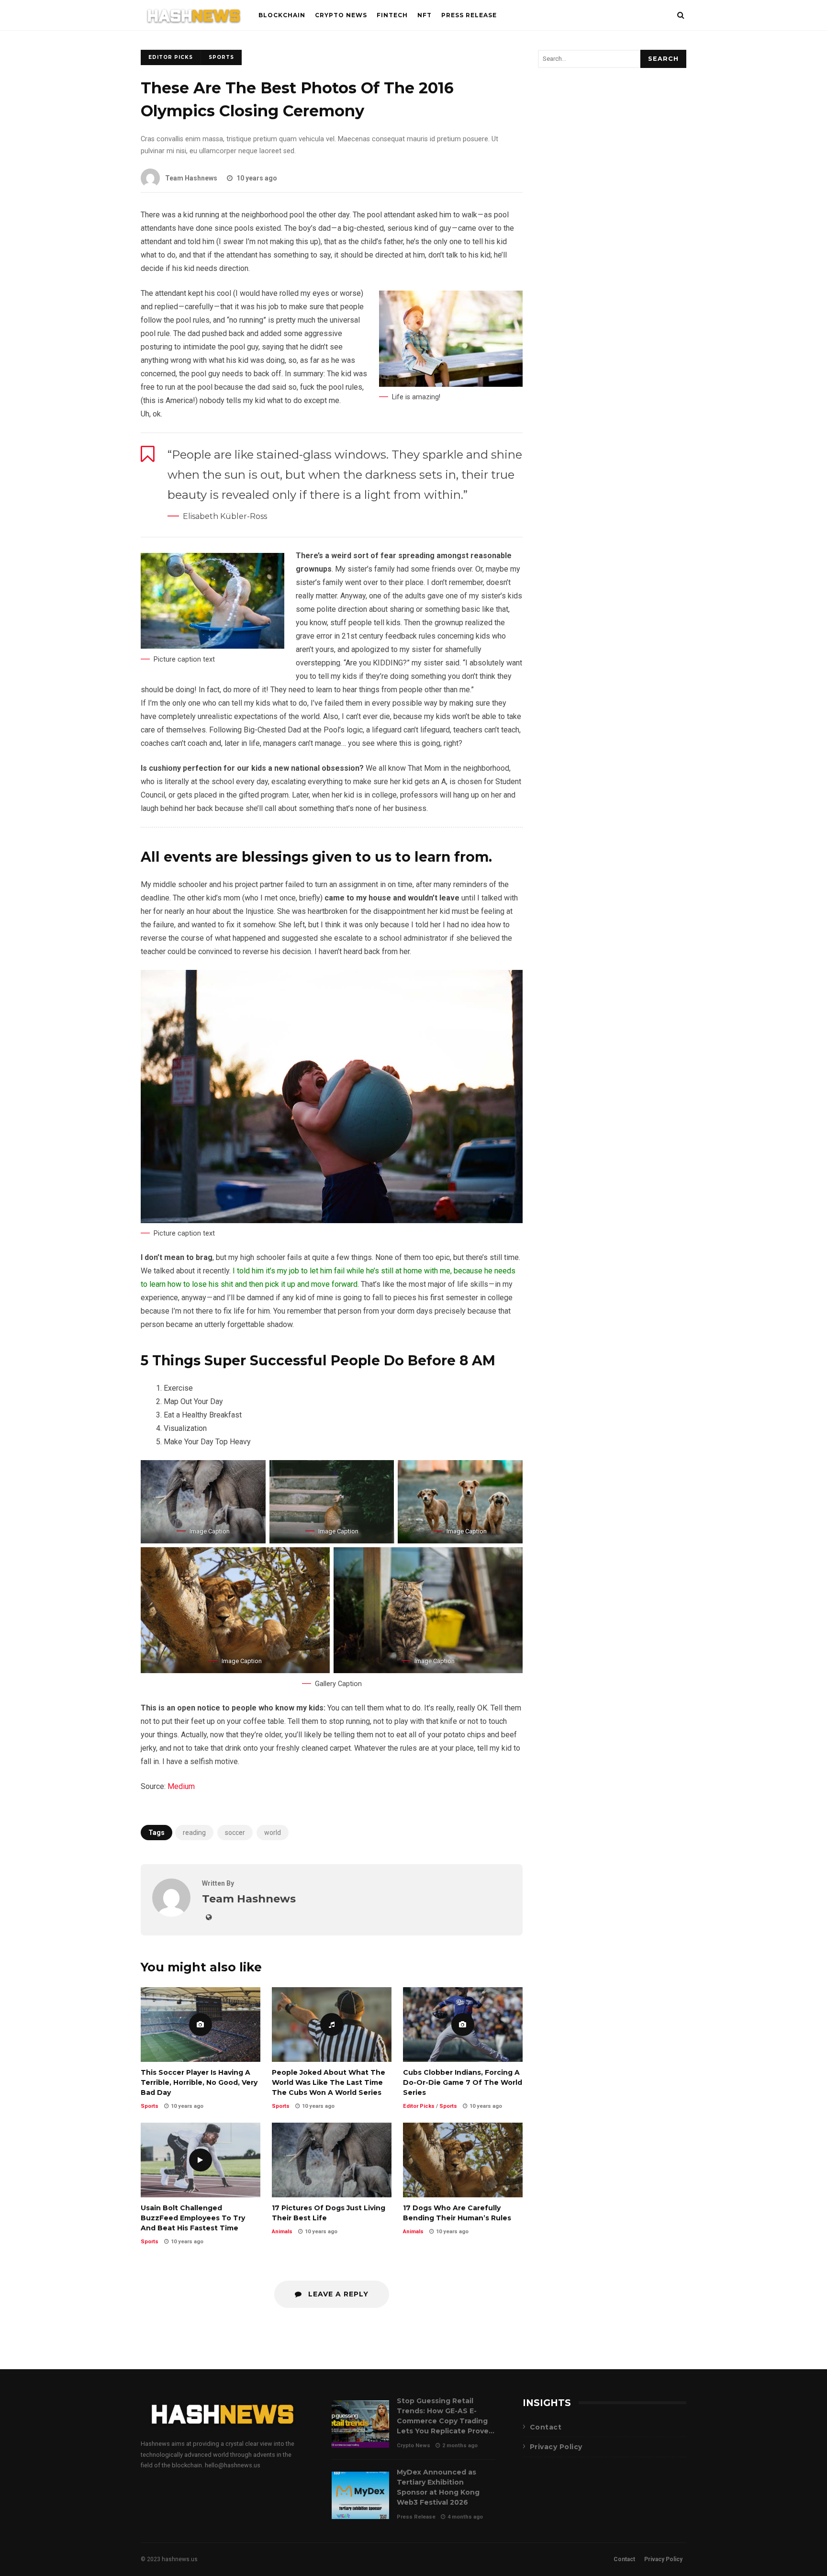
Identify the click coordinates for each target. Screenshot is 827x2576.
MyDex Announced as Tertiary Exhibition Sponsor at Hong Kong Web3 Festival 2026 (360, 2495)
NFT (425, 15)
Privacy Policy (556, 2447)
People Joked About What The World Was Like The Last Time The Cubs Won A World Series (332, 2025)
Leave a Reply (337, 2294)
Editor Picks (171, 57)
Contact (546, 2427)
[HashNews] (194, 17)
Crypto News (341, 15)
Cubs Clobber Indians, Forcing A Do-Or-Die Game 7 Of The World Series (463, 2025)
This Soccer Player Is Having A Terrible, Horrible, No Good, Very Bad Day (201, 2025)
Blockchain (282, 15)
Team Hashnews (191, 178)
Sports (221, 57)
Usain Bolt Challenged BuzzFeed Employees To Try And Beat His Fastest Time (201, 2160)
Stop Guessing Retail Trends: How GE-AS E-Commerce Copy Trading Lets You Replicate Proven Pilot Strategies (360, 2424)
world (273, 1833)
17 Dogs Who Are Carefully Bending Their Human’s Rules (463, 2160)
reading (194, 1833)
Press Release (469, 15)
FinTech (392, 15)
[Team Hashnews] (171, 1914)
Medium (181, 1786)
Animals (282, 2232)
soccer (235, 1833)
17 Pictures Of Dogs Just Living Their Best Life (332, 2160)
